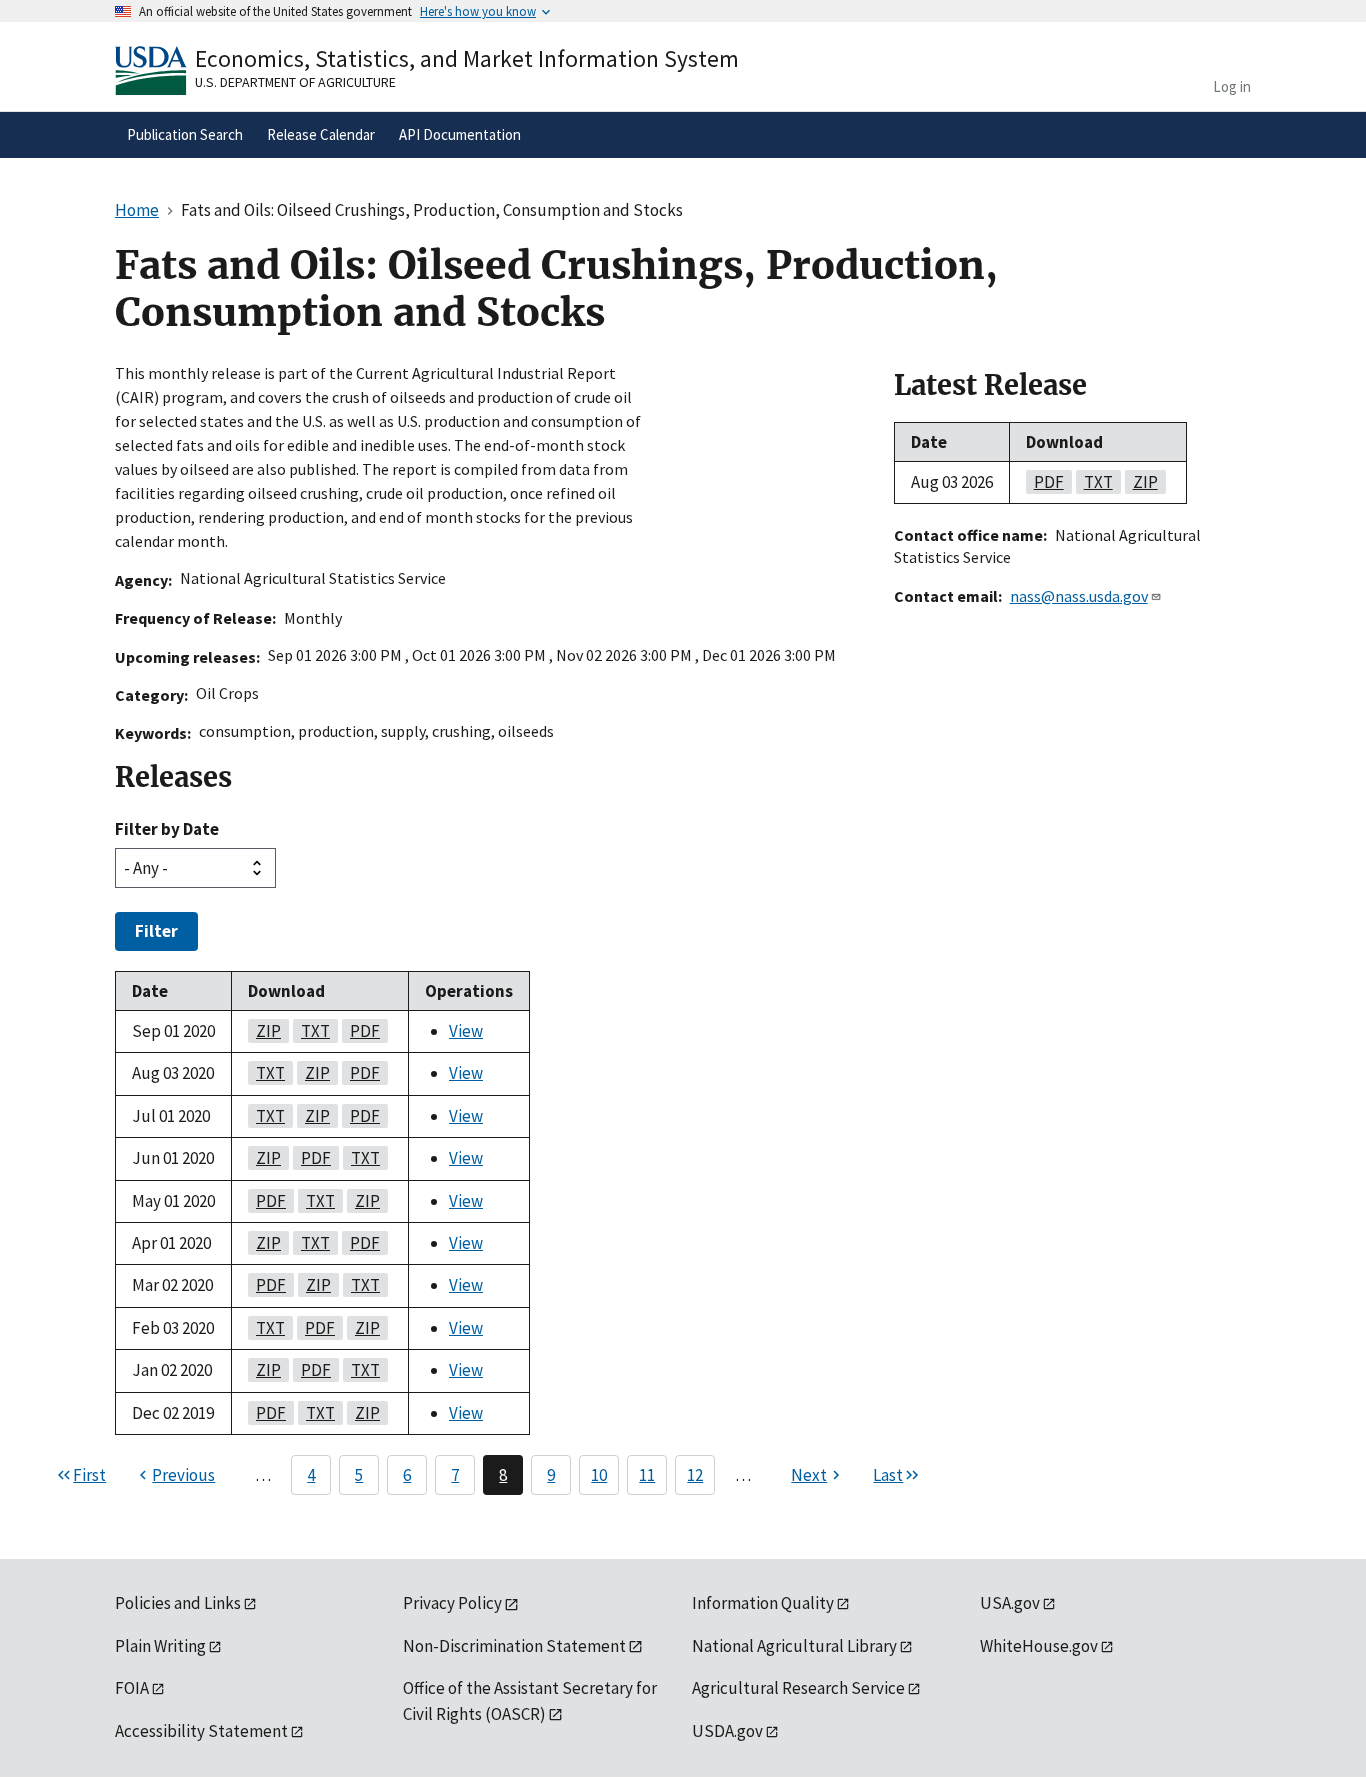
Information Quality (763, 1603)
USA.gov (1010, 1603)
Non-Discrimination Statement (514, 1646)
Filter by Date (167, 829)
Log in (1232, 86)
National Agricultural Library (794, 1646)
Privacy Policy (452, 1603)
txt (311, 1031)
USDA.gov (727, 1731)
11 (647, 1475)
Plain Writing (160, 1646)
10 (599, 1475)
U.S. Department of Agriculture (295, 82)
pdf (361, 1031)
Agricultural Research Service (798, 1688)
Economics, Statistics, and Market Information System (467, 58)
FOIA (132, 1688)
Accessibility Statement (201, 1731)
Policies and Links (178, 1603)
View (466, 1031)
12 (695, 1475)
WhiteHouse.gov (1039, 1646)
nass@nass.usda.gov (1079, 596)
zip (264, 1031)
